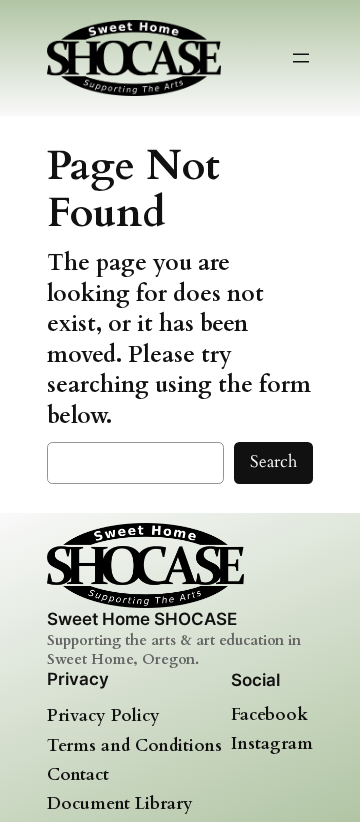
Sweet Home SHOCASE (142, 619)
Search (273, 461)
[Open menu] (301, 58)
